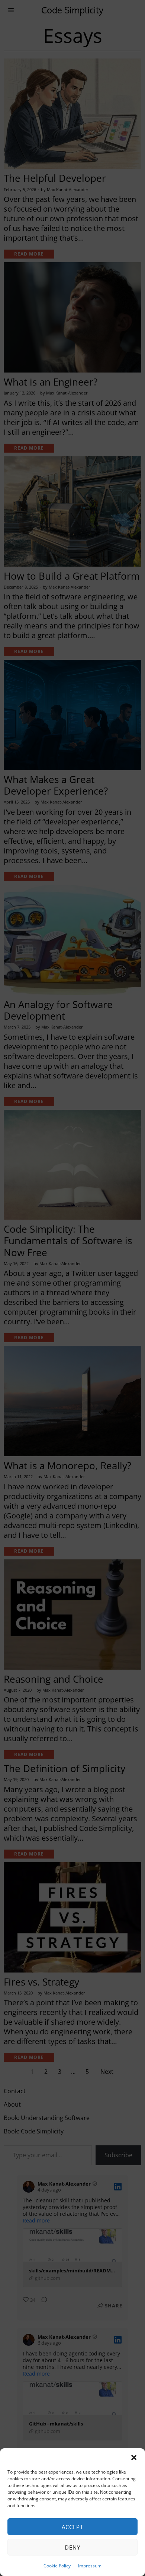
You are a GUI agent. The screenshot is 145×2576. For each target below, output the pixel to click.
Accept (72, 2527)
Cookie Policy (57, 2566)
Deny (72, 2547)
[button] (134, 2458)
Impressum (90, 2566)
